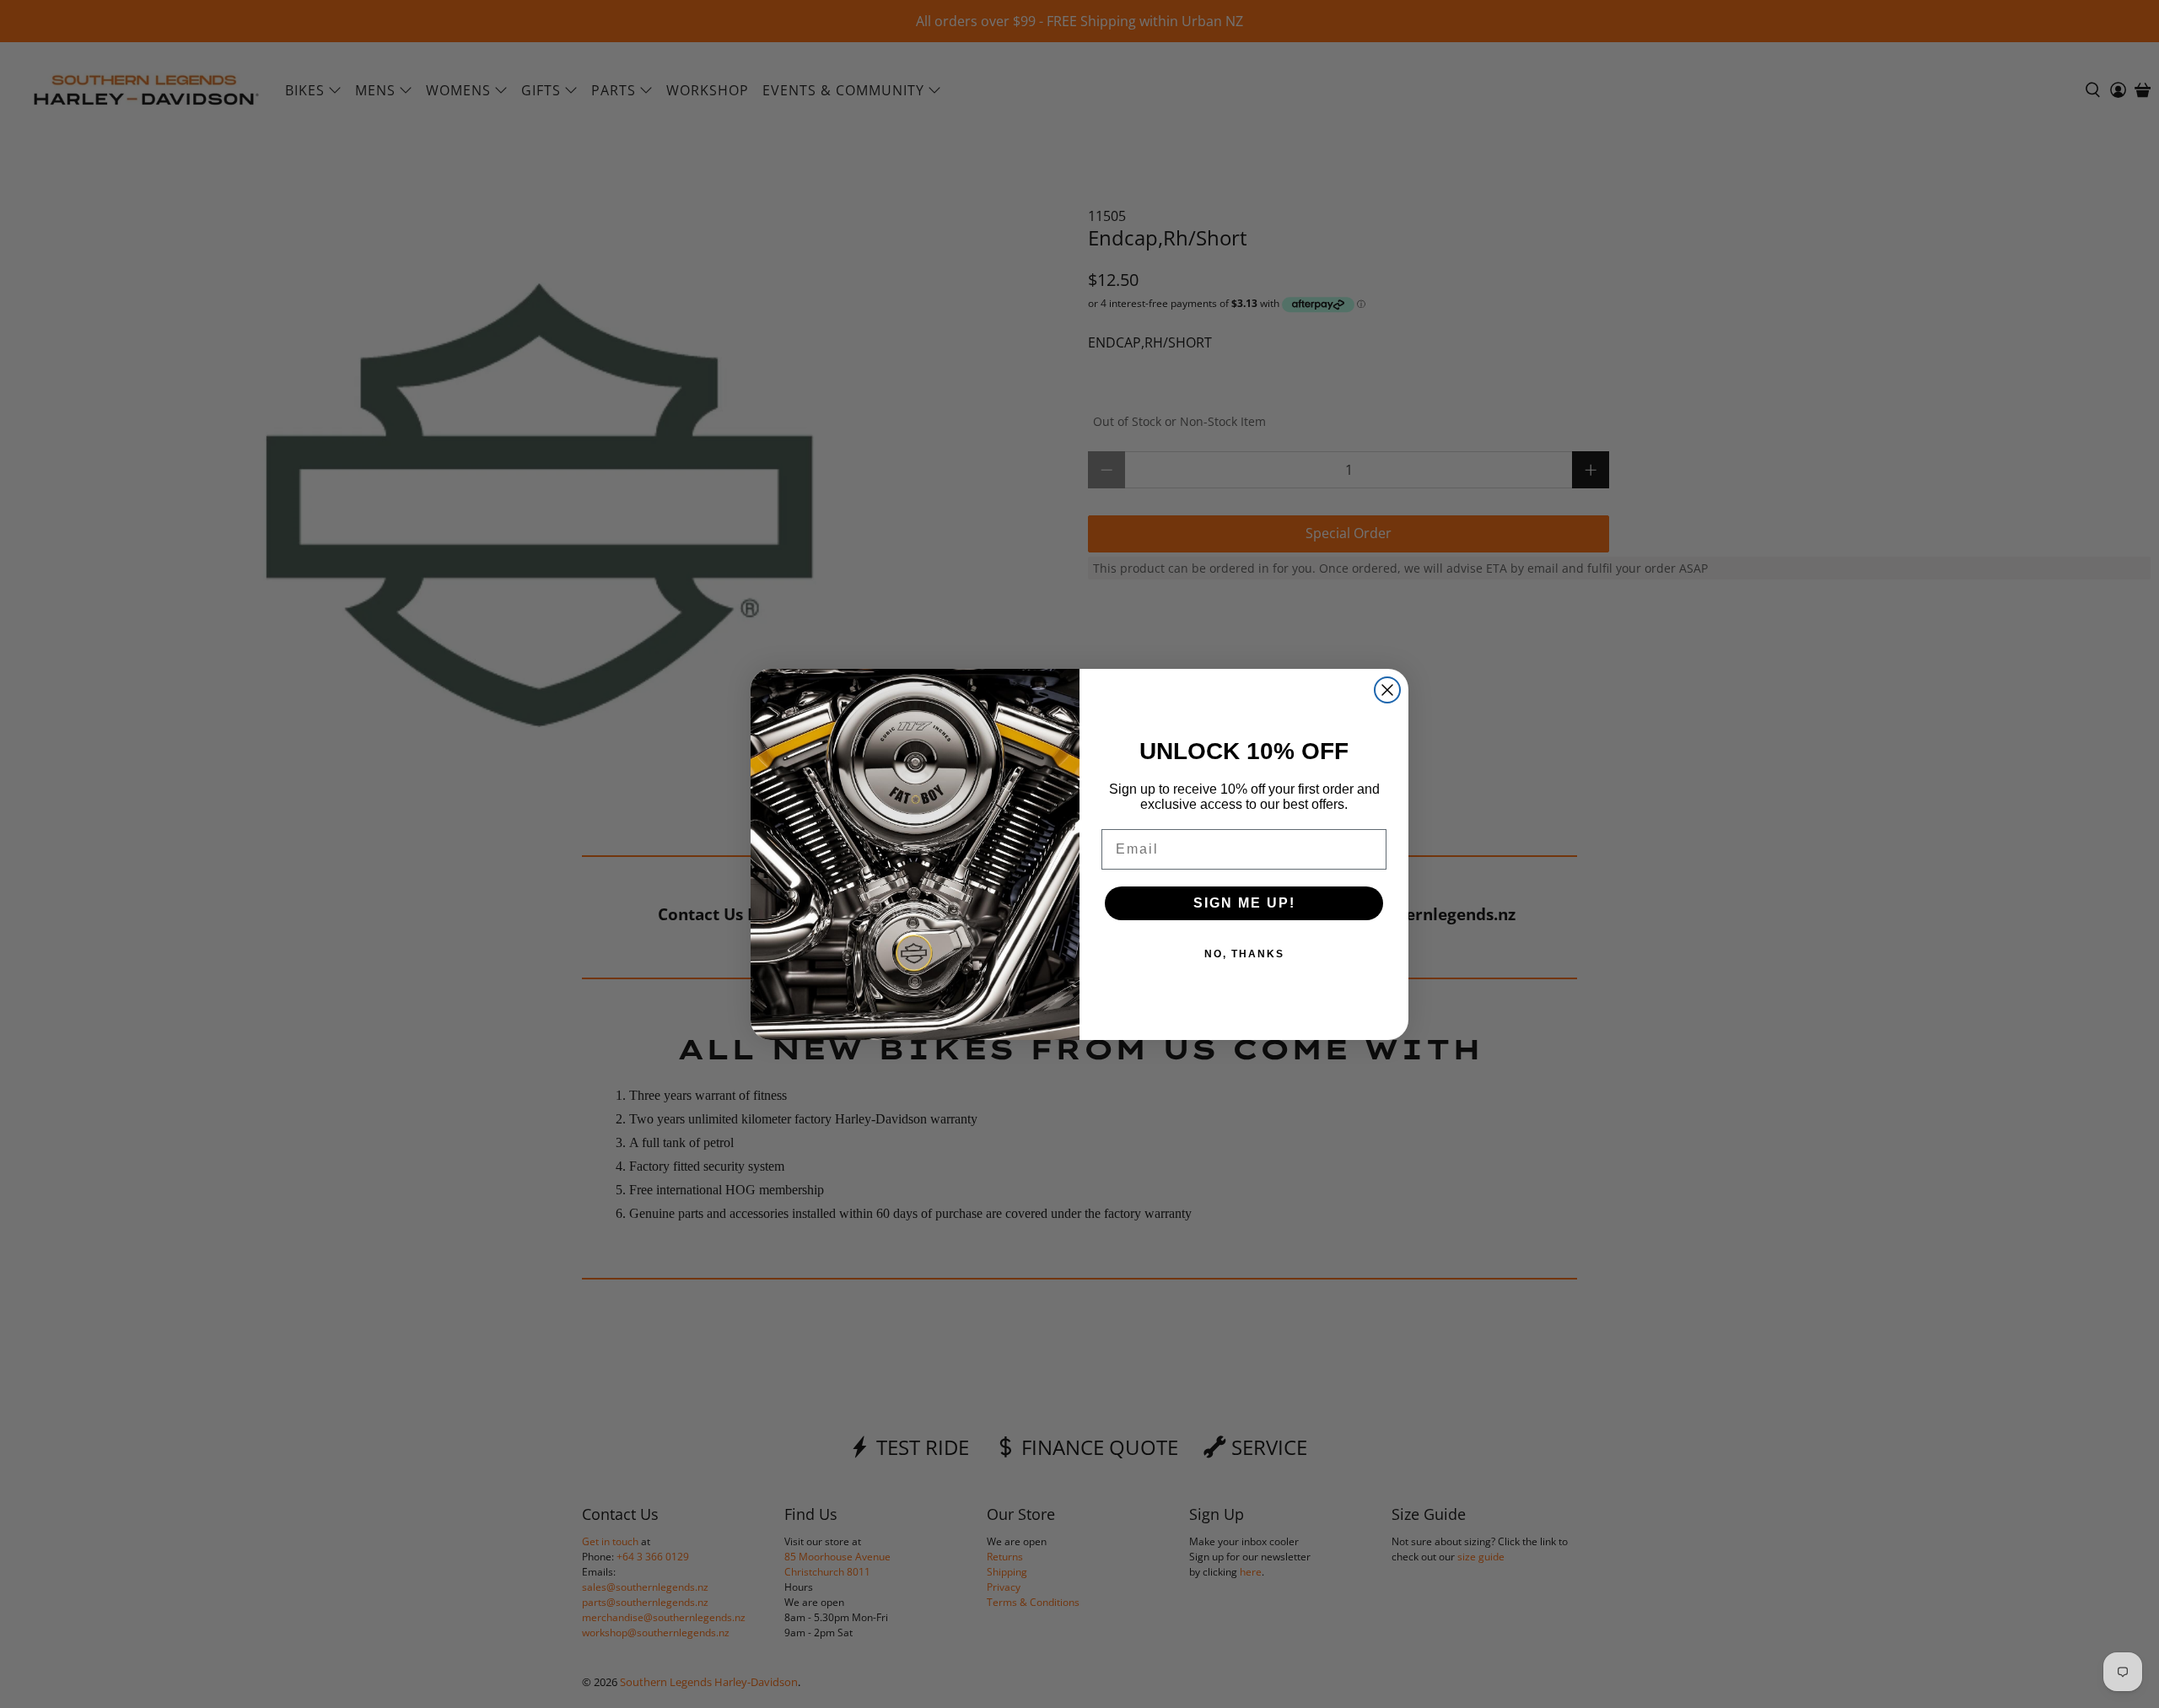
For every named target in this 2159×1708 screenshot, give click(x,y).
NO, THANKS (1244, 954)
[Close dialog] (1387, 690)
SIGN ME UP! (1244, 903)
